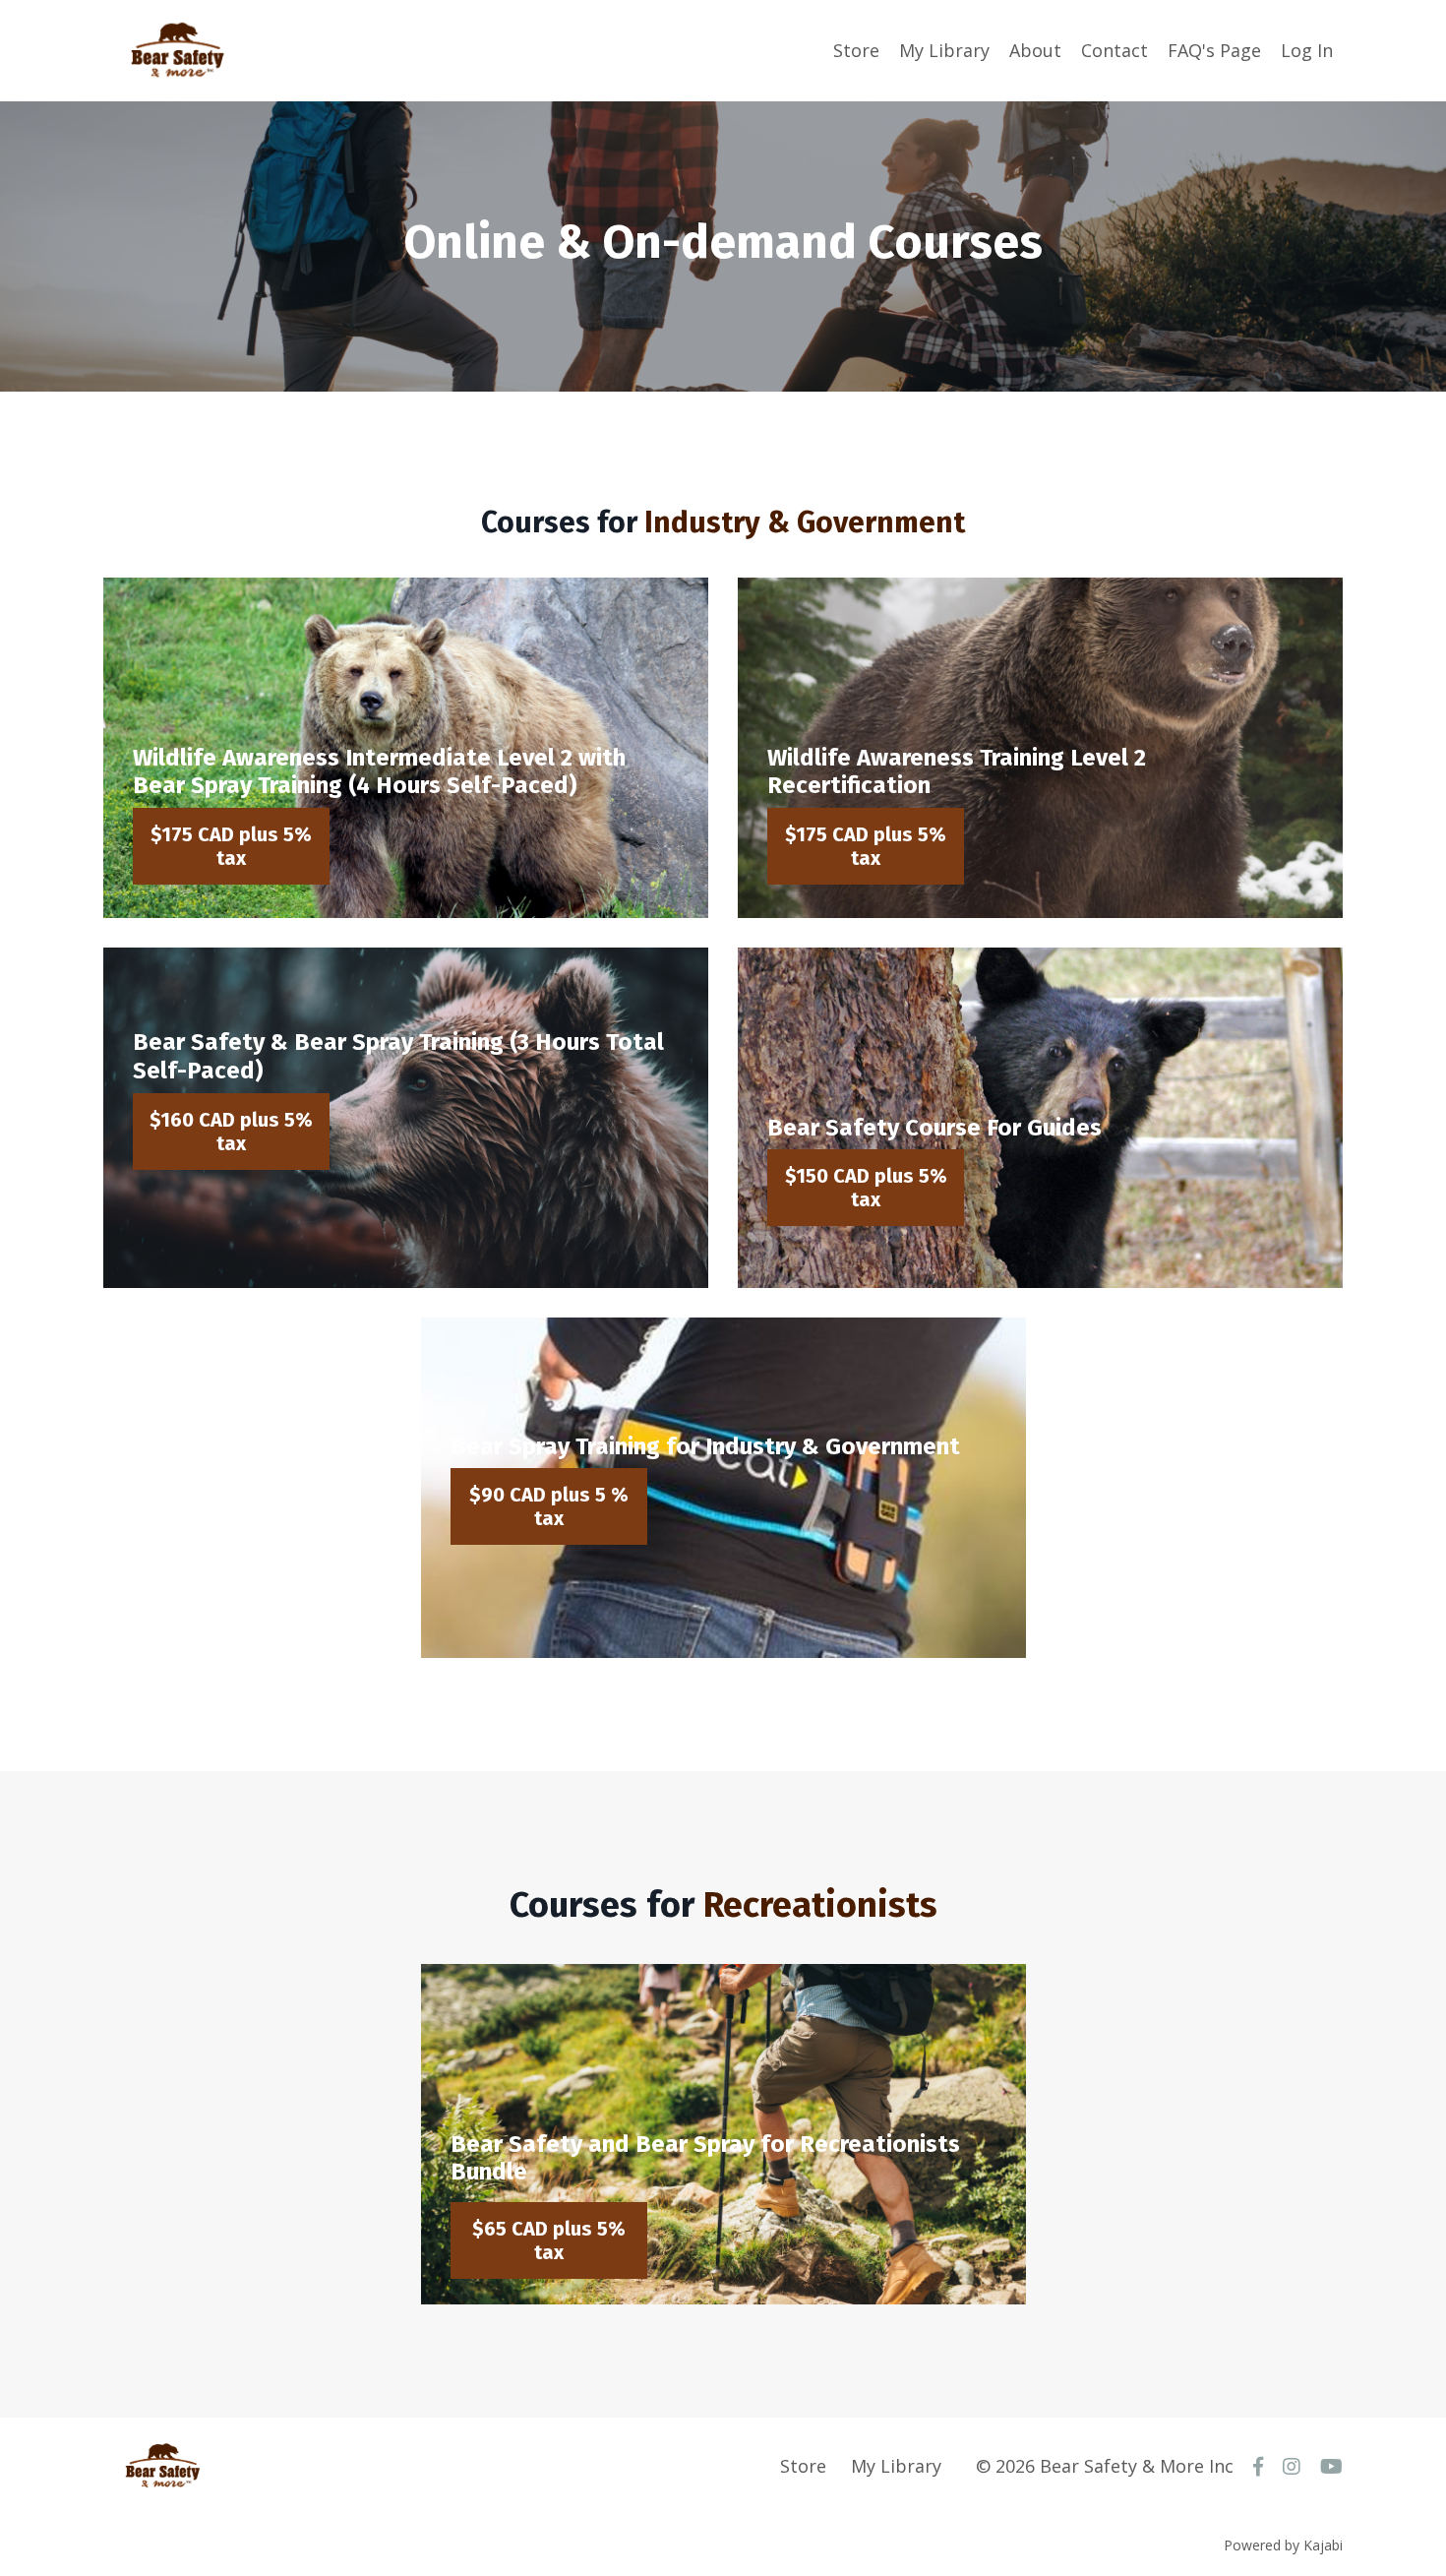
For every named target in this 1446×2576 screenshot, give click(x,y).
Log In (1307, 50)
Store (856, 50)
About (1035, 50)
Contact (1115, 50)
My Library (944, 50)
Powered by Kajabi (1283, 2545)
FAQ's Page (1214, 50)
